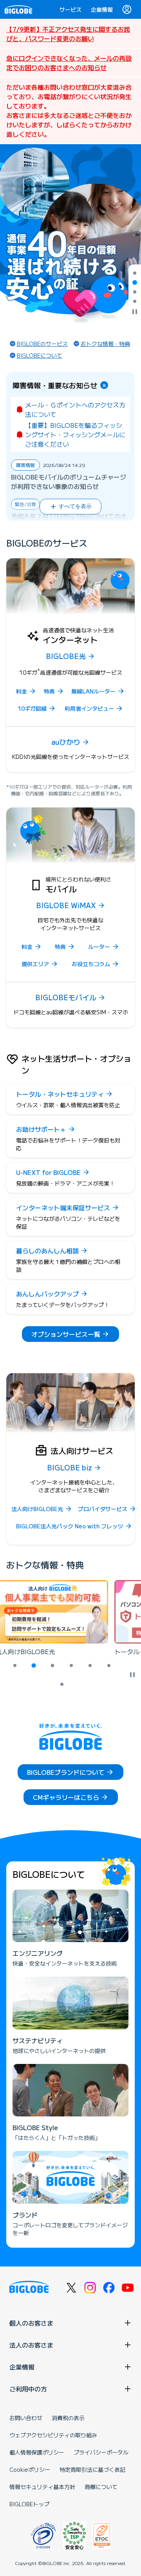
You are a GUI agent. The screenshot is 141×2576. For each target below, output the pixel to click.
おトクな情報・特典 (105, 344)
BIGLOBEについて (40, 355)
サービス (70, 9)
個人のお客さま (31, 2323)
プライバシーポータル (101, 2452)
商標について (101, 2487)
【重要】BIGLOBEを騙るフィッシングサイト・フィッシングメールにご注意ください (75, 434)
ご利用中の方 (28, 2389)
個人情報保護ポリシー (37, 2452)
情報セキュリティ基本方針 (42, 2487)
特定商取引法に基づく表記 (92, 2469)
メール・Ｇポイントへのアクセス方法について (75, 409)
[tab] (135, 273)
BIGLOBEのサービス (42, 344)
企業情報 (102, 9)
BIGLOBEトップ (29, 2504)
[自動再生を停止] (135, 312)
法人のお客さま (31, 2345)
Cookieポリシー (30, 2469)
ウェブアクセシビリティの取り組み (53, 2435)
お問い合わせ (26, 2418)
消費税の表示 (68, 2418)
